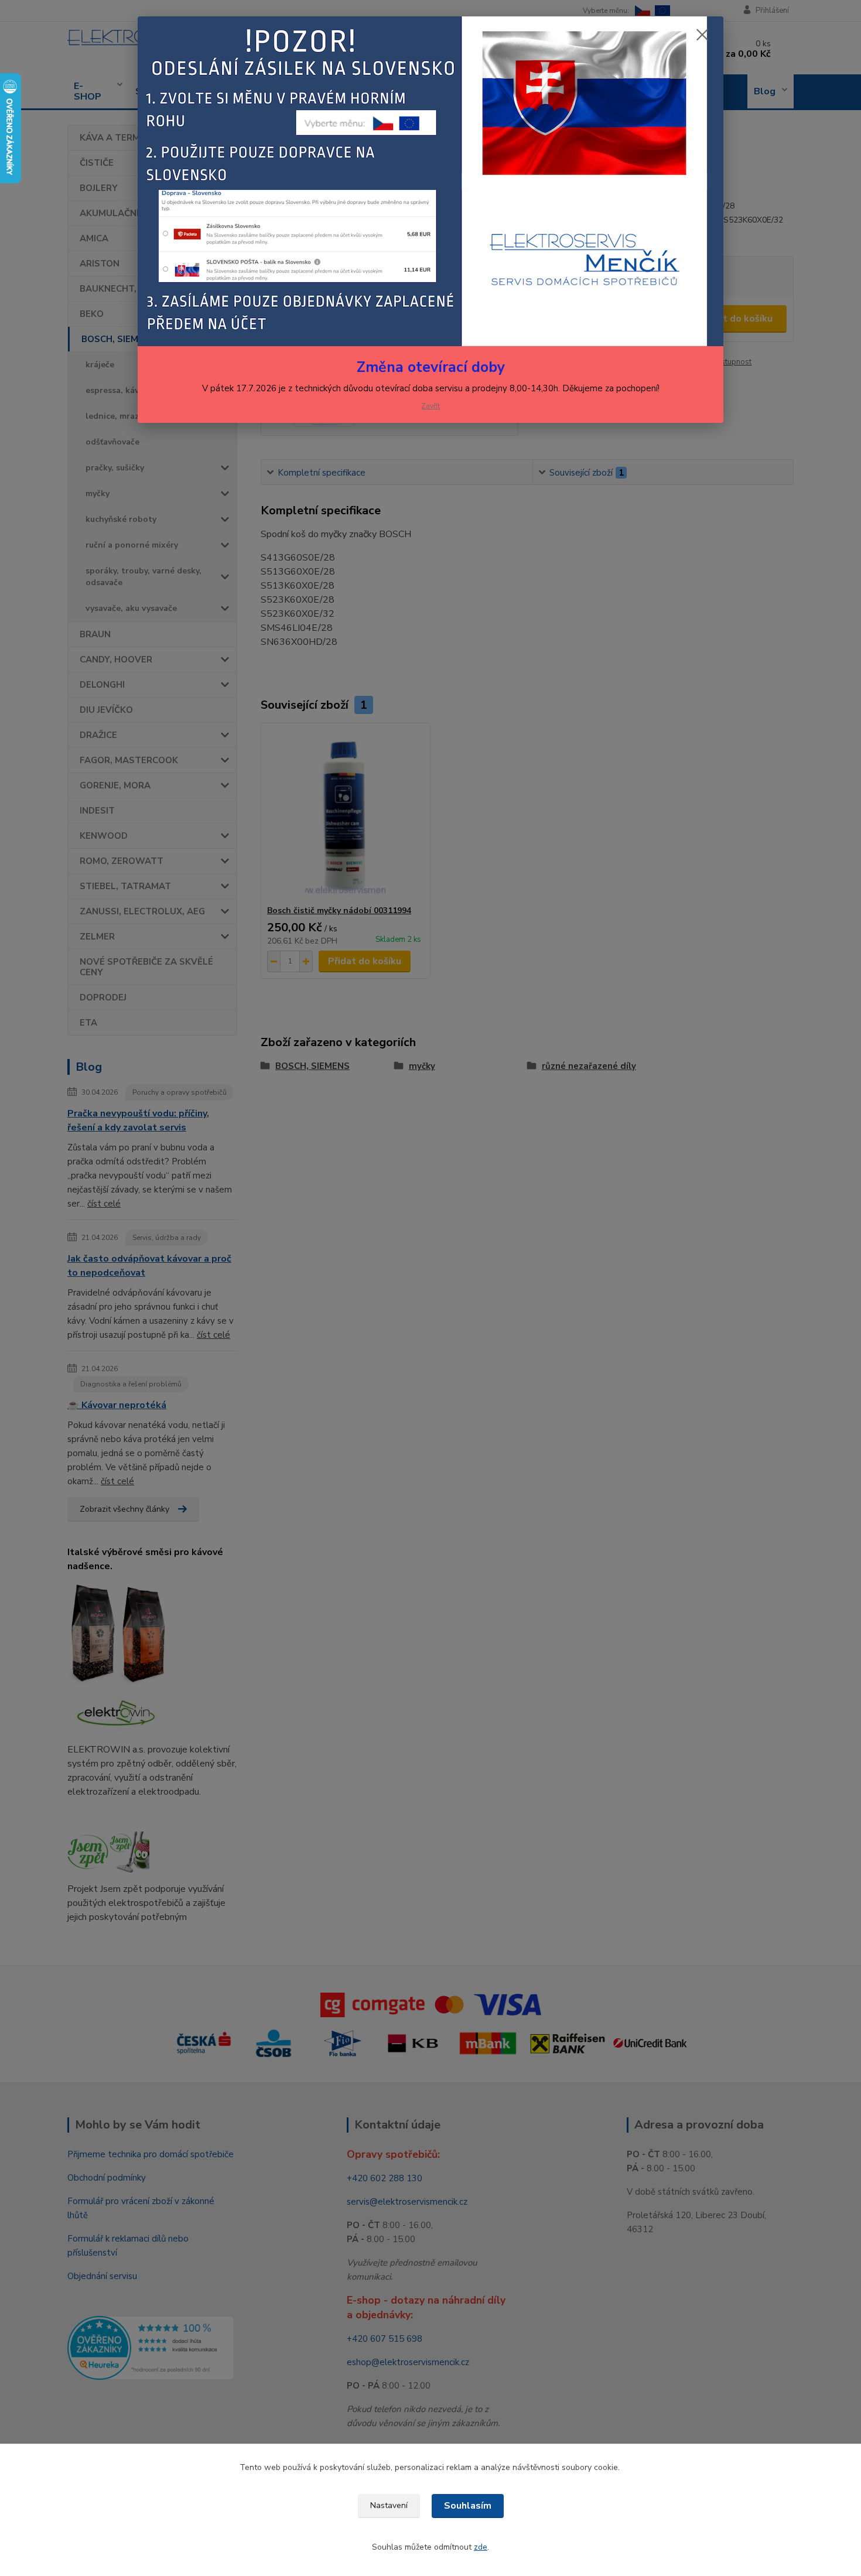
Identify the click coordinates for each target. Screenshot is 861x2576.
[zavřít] (702, 35)
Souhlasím (468, 2506)
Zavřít (430, 406)
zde (481, 2547)
